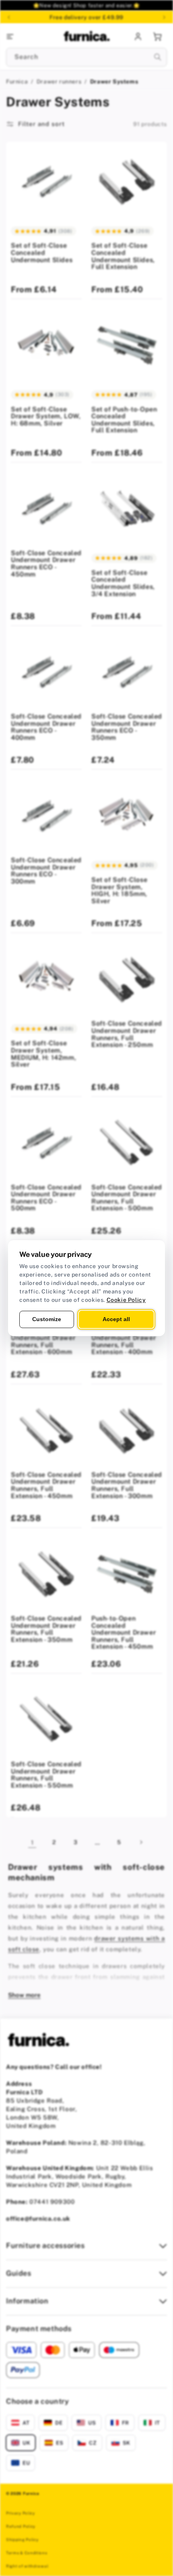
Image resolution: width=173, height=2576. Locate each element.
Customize (47, 1319)
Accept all (116, 1319)
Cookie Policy (126, 1300)
